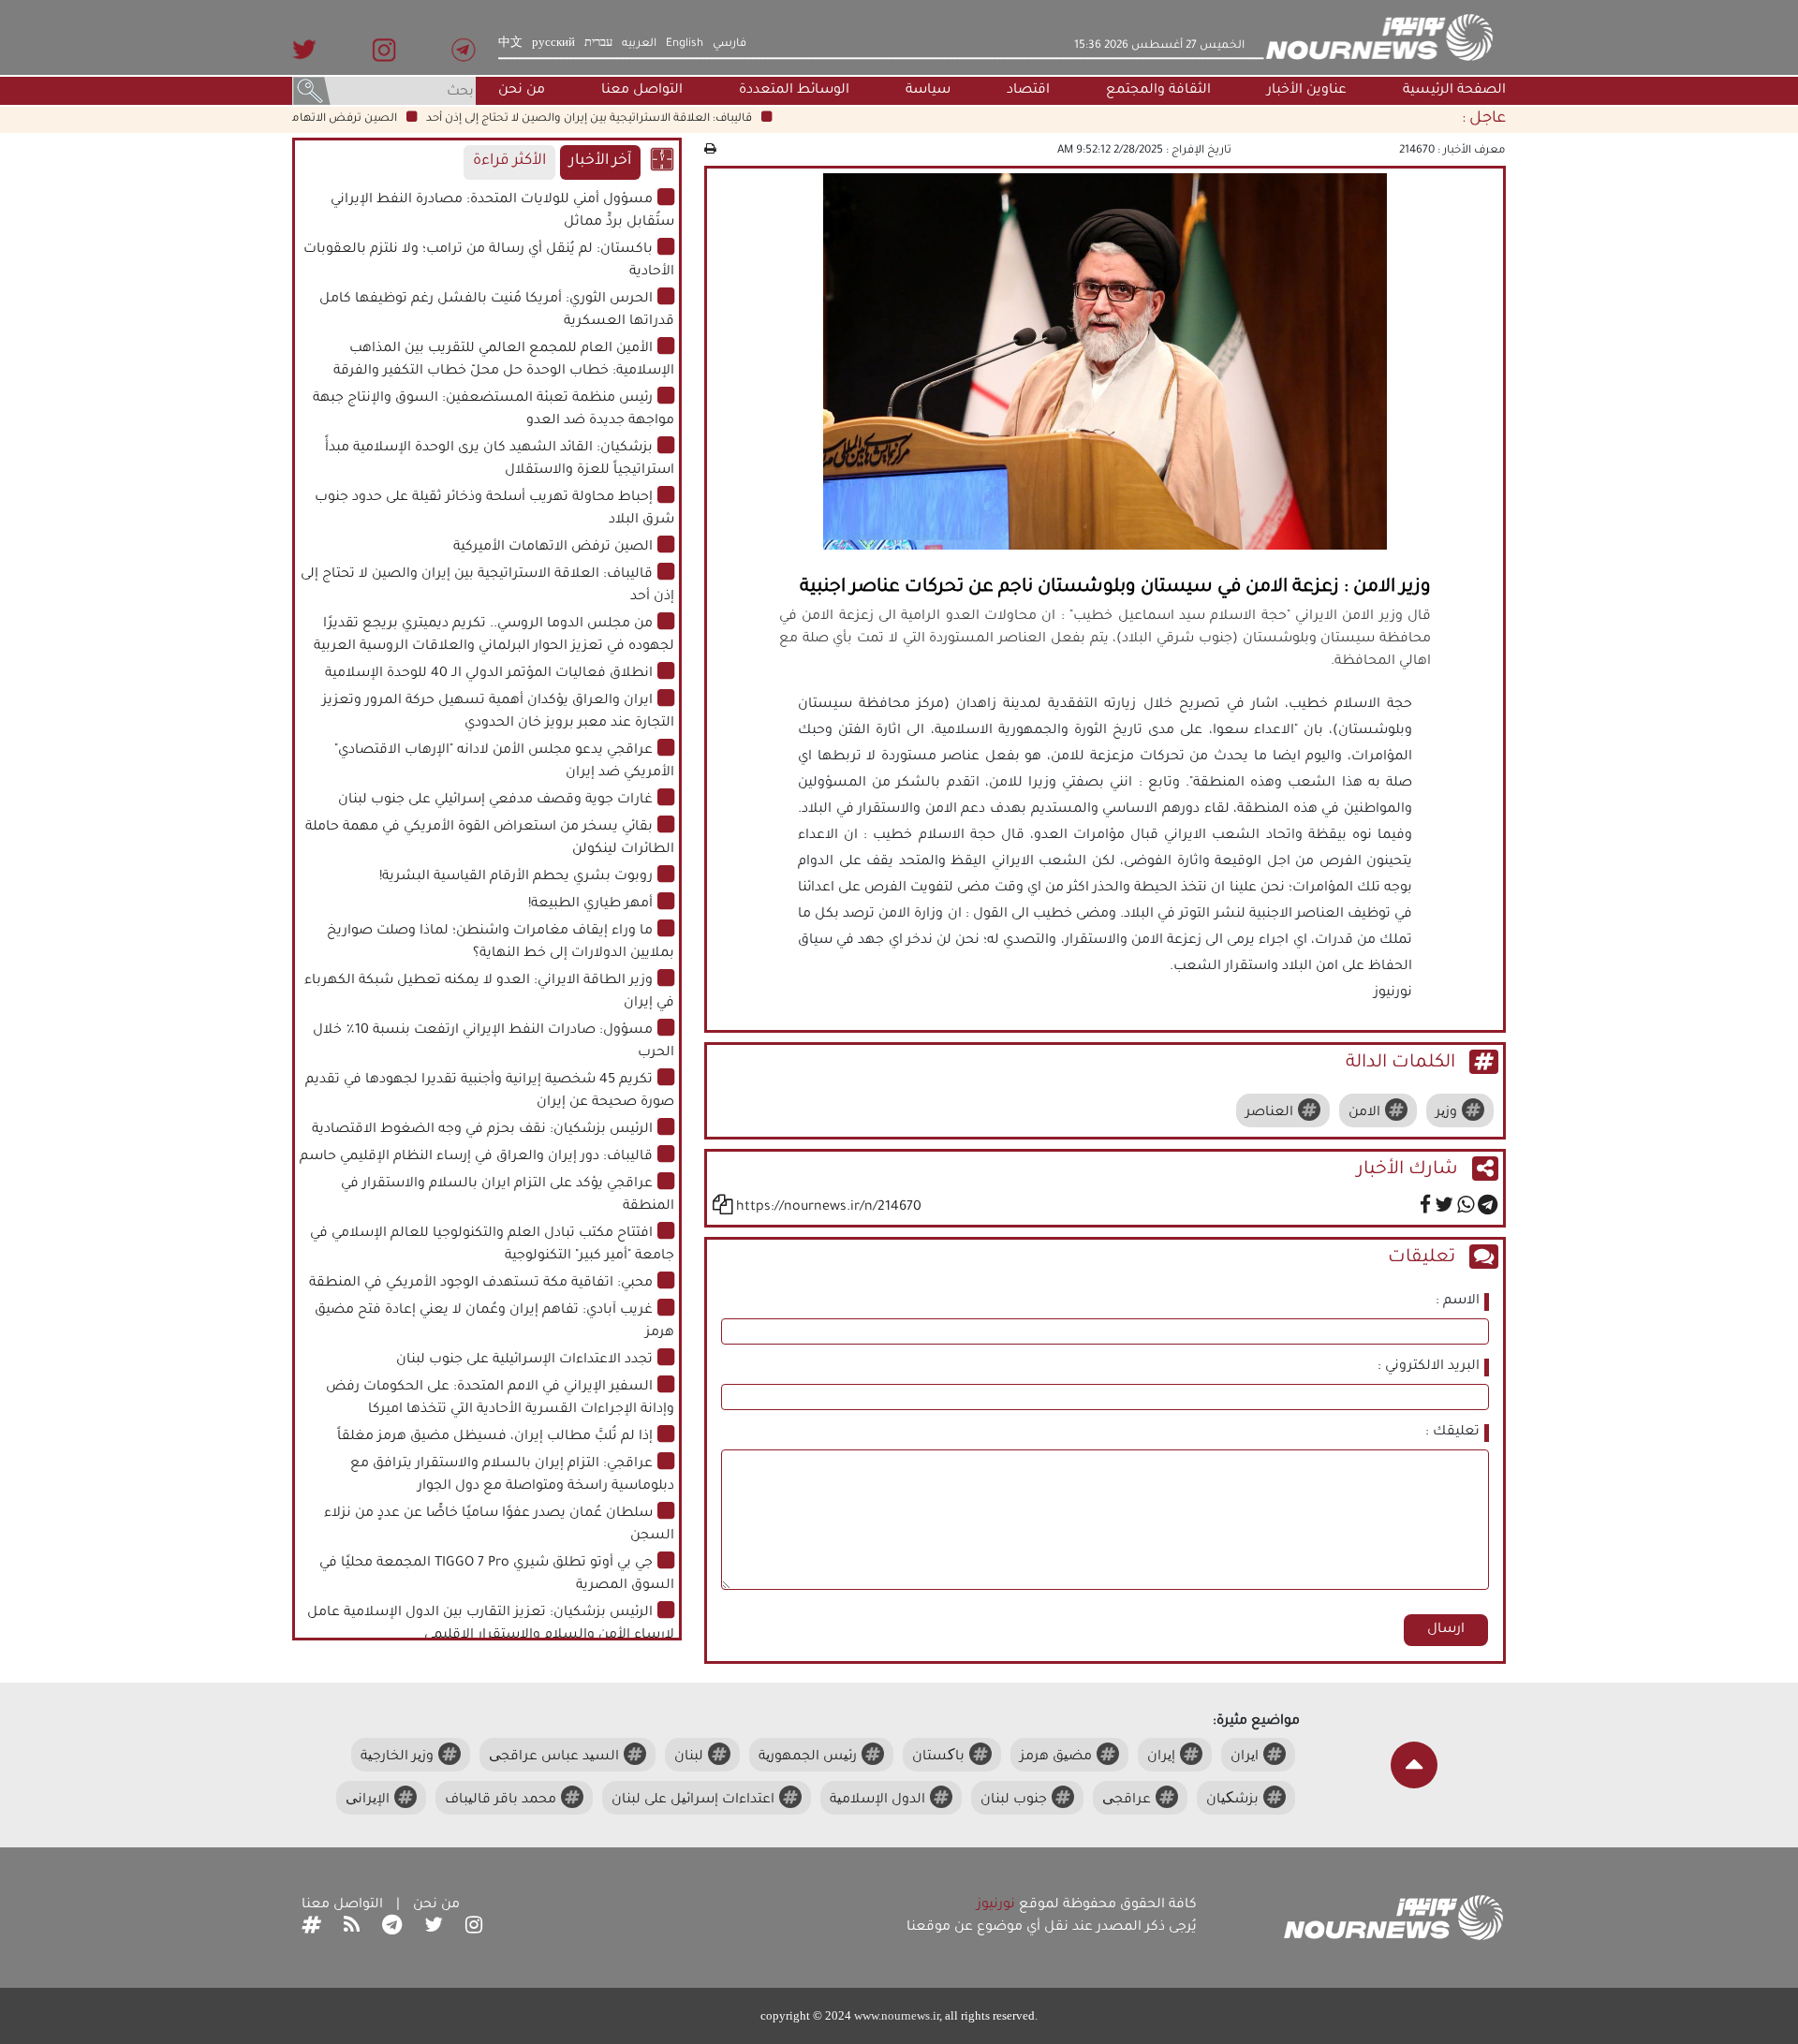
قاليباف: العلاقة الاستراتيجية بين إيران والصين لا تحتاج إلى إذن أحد (624, 119)
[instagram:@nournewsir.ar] (474, 1928)
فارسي (730, 44)
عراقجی (1127, 1801)
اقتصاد (1028, 91)
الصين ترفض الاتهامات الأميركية (349, 119)
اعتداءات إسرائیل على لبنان (693, 1801)
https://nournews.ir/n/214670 (829, 1208)
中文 (510, 44)
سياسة (928, 91)
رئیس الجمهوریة (808, 1757)
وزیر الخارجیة (397, 1757)
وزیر (1446, 1113)
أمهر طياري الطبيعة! (590, 904)
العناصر (1269, 1113)
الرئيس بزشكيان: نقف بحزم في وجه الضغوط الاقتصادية (482, 1130)
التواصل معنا (642, 91)
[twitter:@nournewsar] (434, 1928)
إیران (1161, 1757)
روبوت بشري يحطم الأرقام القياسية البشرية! (516, 877)
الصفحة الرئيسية (1454, 91)
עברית (598, 44)
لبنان (689, 1757)
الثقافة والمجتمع (1158, 91)
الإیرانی (368, 1801)
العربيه (639, 44)
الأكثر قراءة (509, 162)
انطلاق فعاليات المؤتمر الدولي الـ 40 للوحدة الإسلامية (489, 674)
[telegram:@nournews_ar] (392, 1928)
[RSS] (352, 1928)
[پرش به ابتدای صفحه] (1414, 1765)
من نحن (522, 91)
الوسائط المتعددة (794, 91)
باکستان (938, 1757)
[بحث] (312, 93)
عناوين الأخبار (1307, 91)
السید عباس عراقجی (554, 1757)
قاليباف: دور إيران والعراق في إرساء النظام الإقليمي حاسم (476, 1157)
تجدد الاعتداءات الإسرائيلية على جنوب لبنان (524, 1360)
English (685, 44)
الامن (1364, 1113)
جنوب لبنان (1014, 1801)
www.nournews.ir (897, 2015)
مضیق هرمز (1056, 1757)
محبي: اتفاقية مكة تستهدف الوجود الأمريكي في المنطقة (481, 1284)
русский (553, 44)
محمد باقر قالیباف (501, 1801)
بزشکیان (1232, 1801)
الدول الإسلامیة (877, 1801)
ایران (1245, 1757)
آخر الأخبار (600, 162)
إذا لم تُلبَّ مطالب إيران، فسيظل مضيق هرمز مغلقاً (495, 1437)
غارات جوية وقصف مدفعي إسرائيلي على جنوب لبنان (495, 801)
